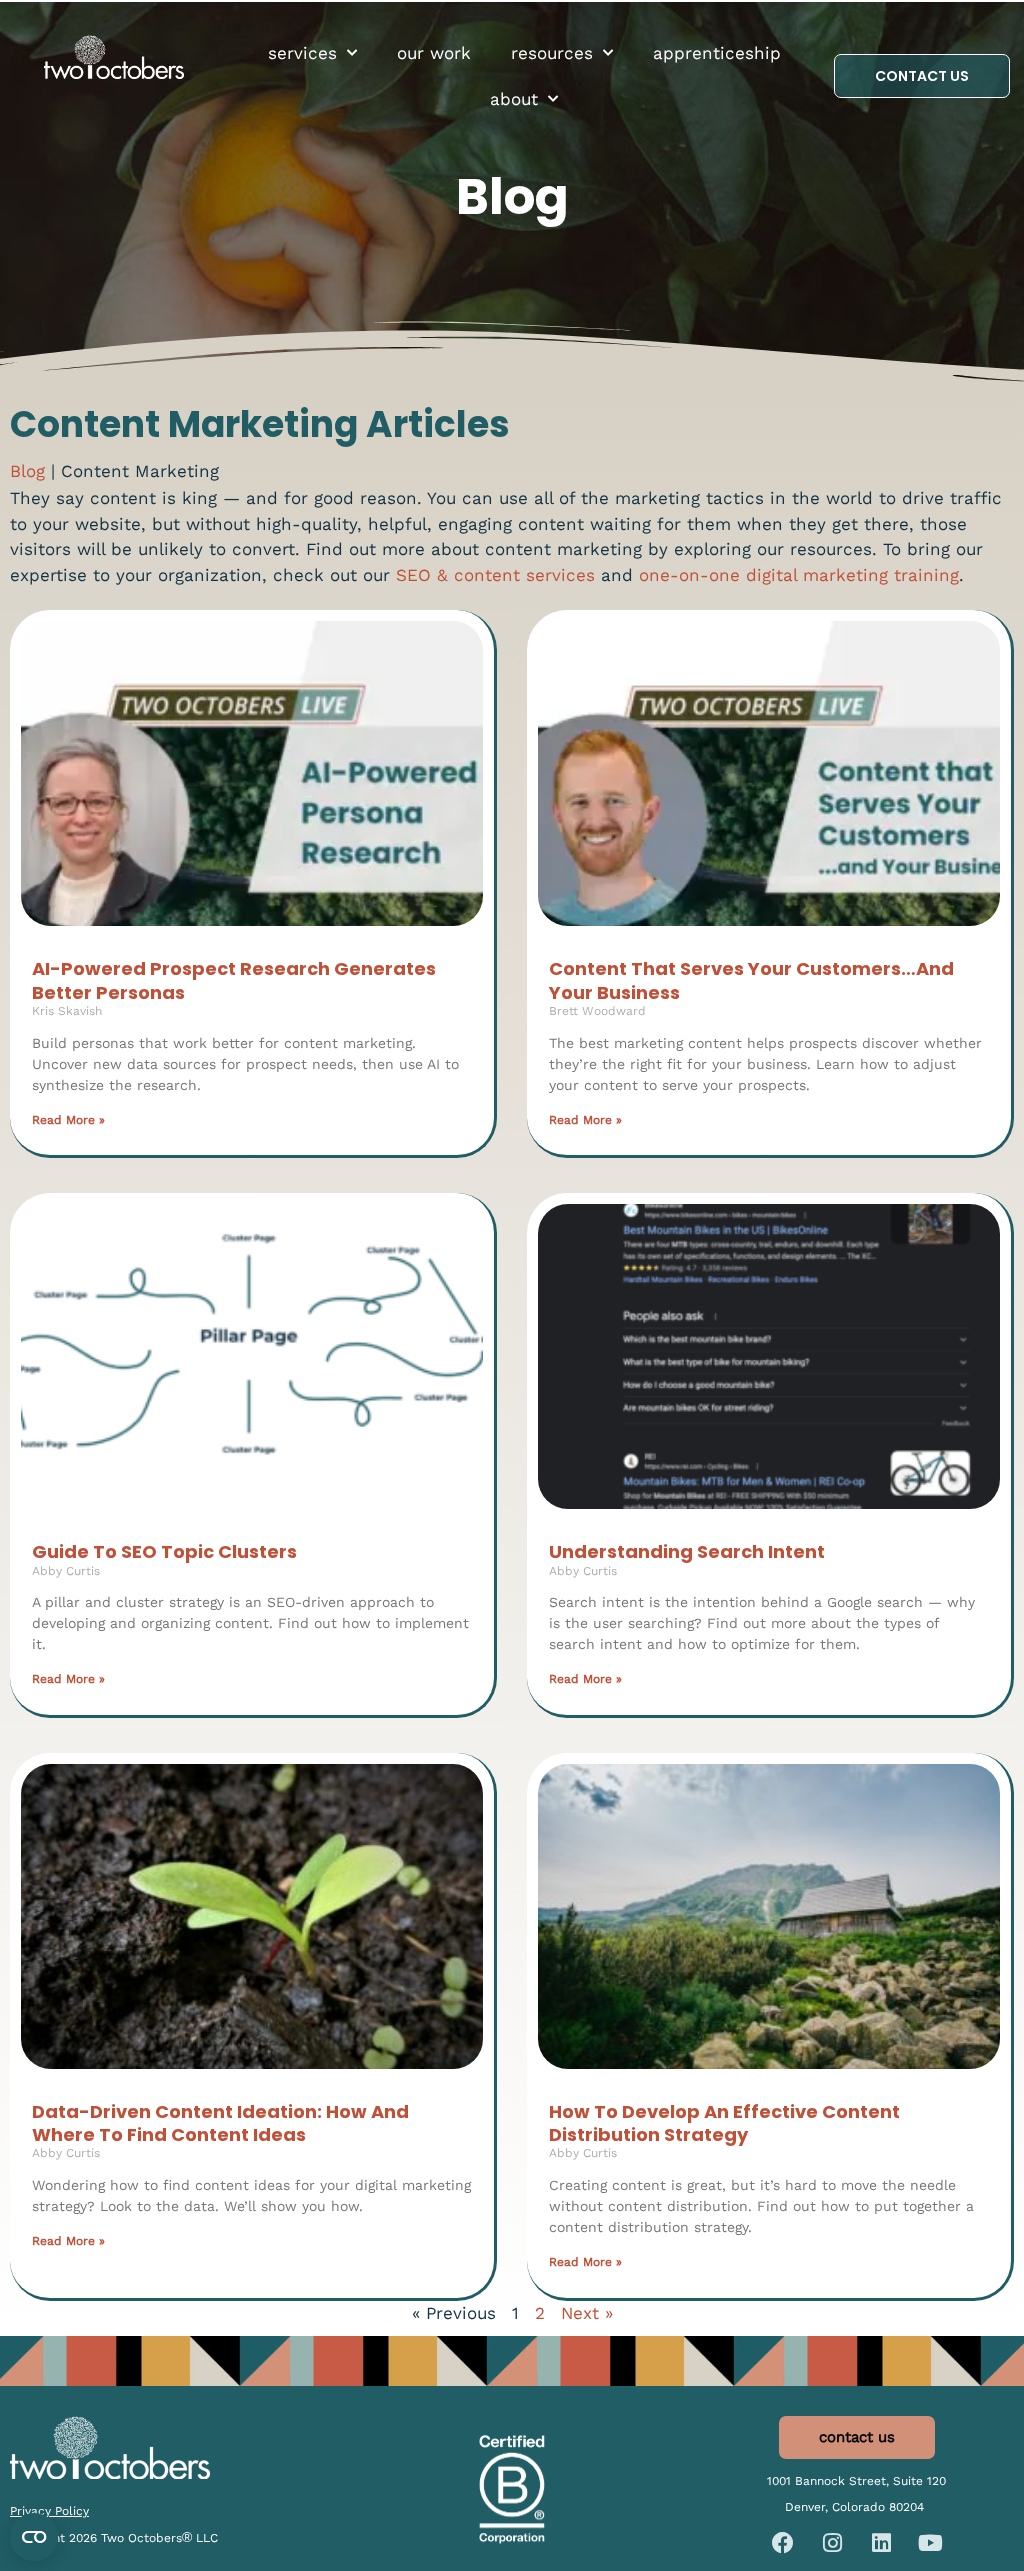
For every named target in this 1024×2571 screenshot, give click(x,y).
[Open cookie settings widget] (34, 2537)
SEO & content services (495, 575)
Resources (552, 53)
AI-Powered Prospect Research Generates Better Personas (234, 980)
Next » (587, 2313)
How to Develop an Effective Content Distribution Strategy (724, 2123)
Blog (27, 471)
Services (302, 53)
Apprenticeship (717, 53)
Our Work (434, 53)
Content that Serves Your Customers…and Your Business (751, 980)
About (514, 99)
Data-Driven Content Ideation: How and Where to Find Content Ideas (220, 2123)
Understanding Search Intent (687, 1551)
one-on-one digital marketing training (799, 575)
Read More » (68, 1120)
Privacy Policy (49, 2511)
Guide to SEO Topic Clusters (164, 1551)
